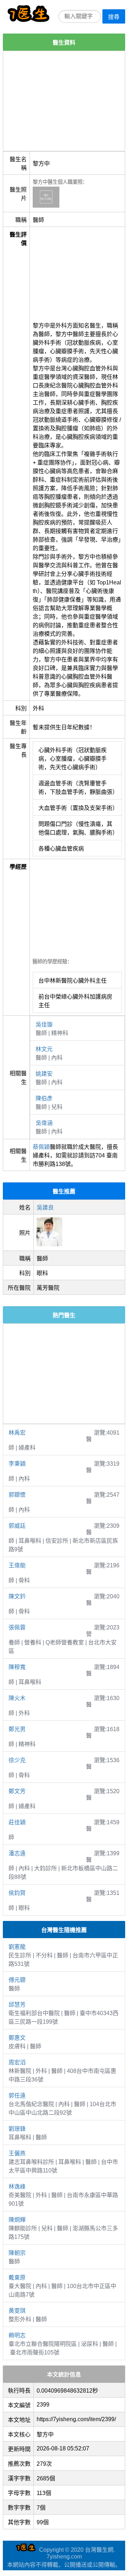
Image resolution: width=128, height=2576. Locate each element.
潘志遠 (17, 1853)
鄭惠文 (17, 2038)
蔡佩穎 (41, 1147)
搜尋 (114, 17)
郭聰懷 (17, 1495)
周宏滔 (17, 2062)
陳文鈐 (17, 1596)
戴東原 (17, 2278)
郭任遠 (17, 2096)
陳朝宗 (17, 2253)
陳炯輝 (17, 2220)
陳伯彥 (44, 1098)
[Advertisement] (64, 101)
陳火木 (17, 1698)
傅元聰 (17, 1980)
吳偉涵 (44, 1123)
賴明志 (17, 2335)
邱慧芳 (17, 2005)
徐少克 (17, 1760)
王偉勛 (17, 1565)
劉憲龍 (17, 1947)
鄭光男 (17, 1729)
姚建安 (44, 1074)
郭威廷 (17, 1526)
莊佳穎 (17, 1822)
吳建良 (45, 1208)
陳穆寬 (17, 1667)
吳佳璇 (44, 1025)
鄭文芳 (17, 1791)
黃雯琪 (17, 2311)
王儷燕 (17, 2153)
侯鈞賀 (17, 1893)
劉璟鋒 (17, 2129)
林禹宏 (17, 1433)
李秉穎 (17, 1464)
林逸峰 (17, 2187)
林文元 (44, 1049)
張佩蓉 (17, 1627)
